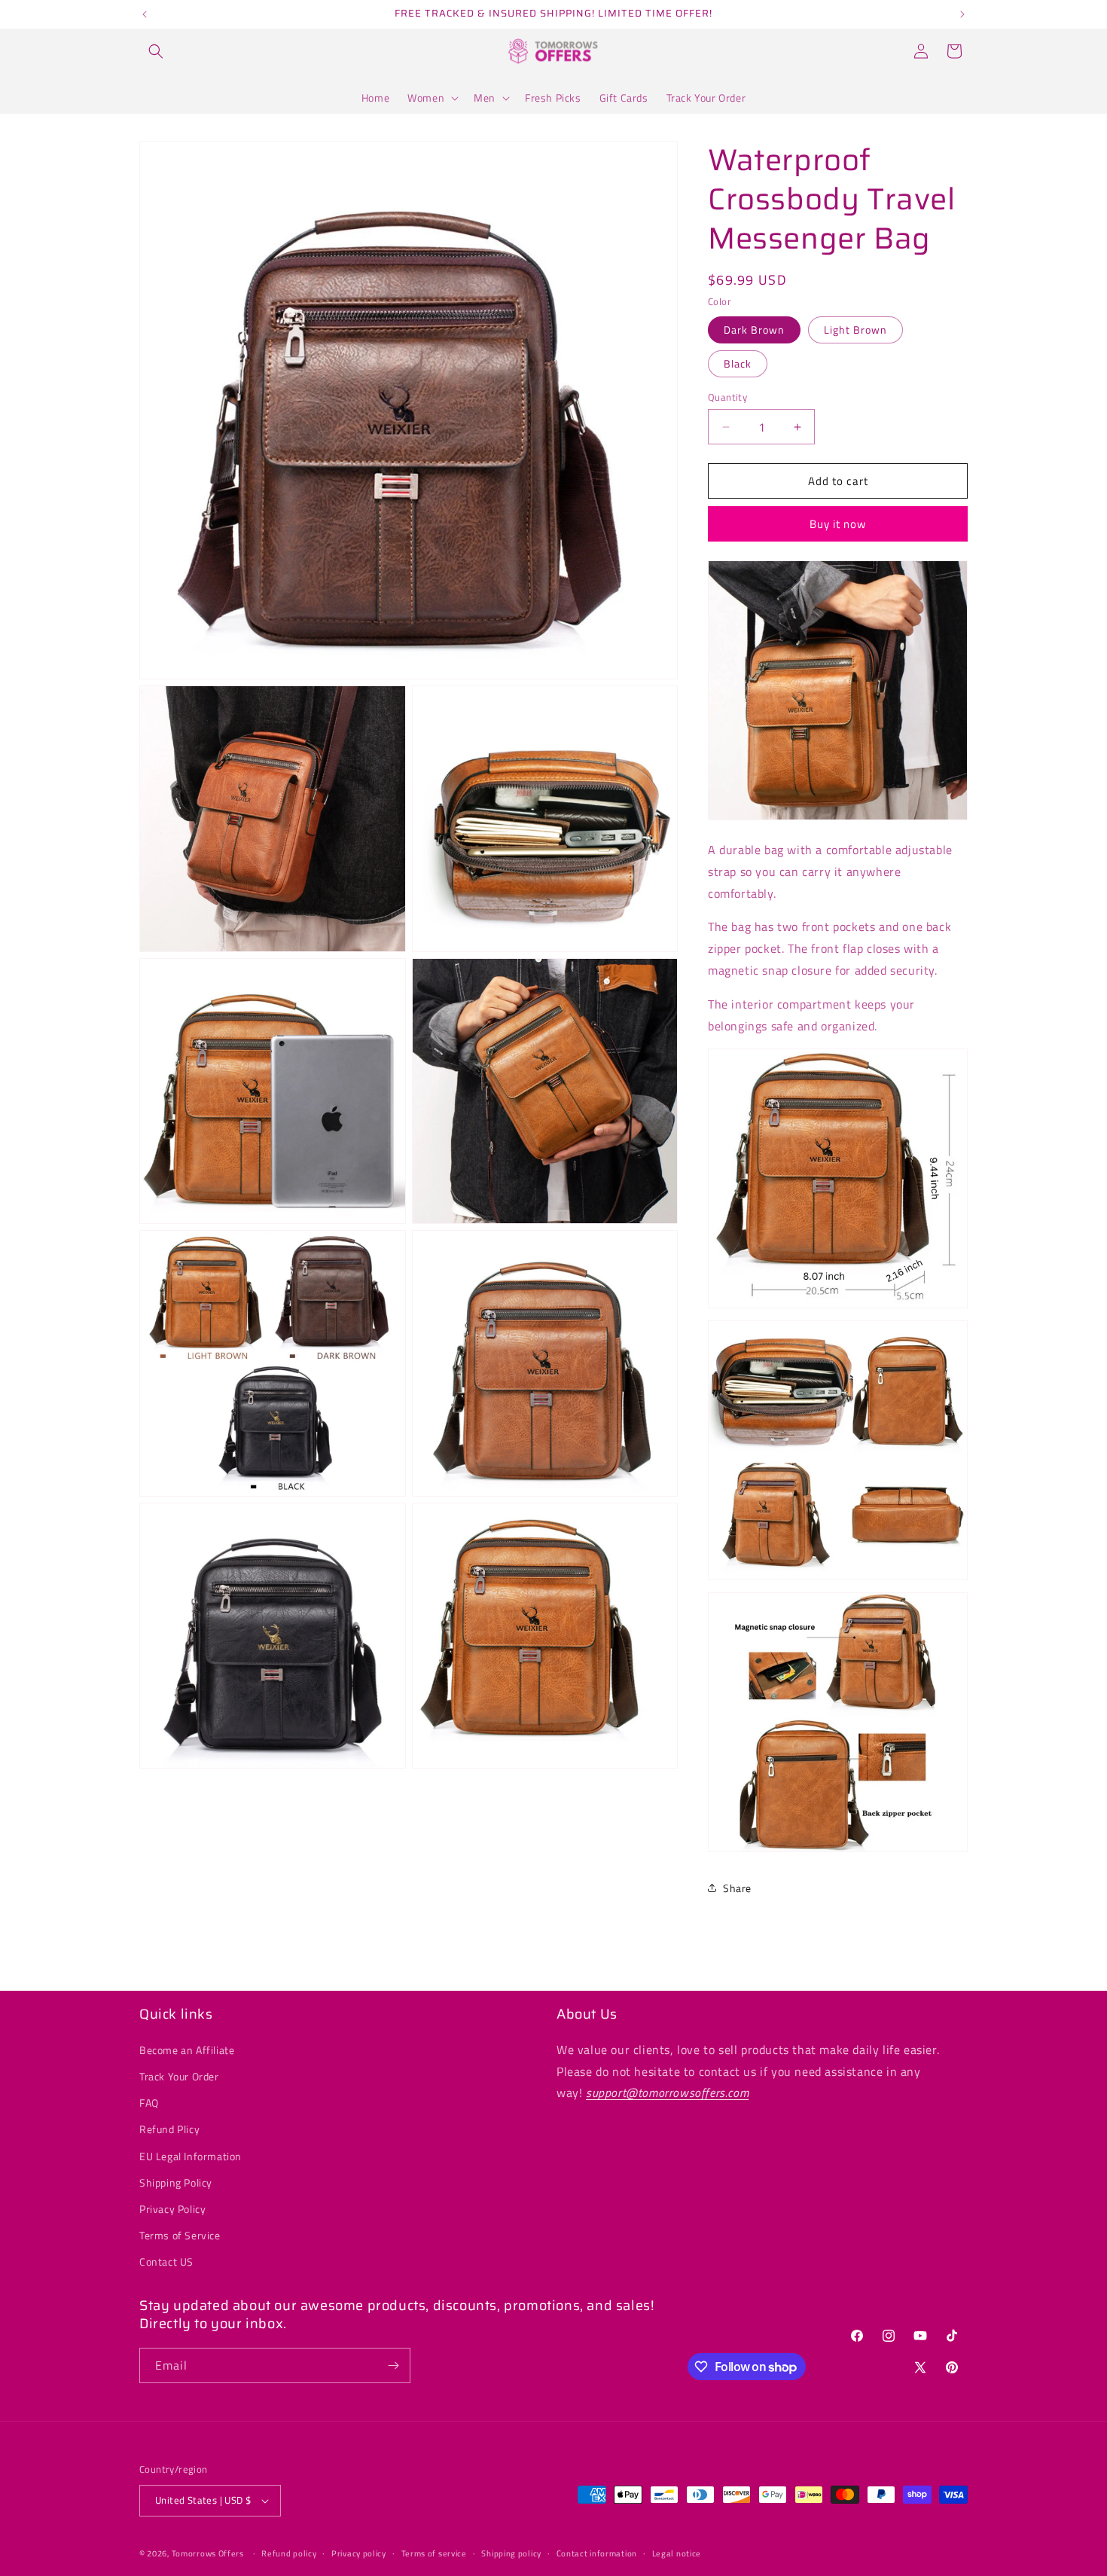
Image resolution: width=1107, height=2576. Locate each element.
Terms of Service (180, 2235)
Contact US (166, 2262)
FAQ (149, 2103)
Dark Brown (754, 330)
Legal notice (677, 2553)
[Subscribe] (393, 2365)
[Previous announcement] (145, 14)
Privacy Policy (172, 2209)
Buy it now (838, 524)
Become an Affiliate (187, 2050)
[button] (156, 51)
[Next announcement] (962, 14)
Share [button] (737, 1888)
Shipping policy (511, 2553)
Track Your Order (179, 2076)
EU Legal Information (191, 2156)
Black (738, 363)
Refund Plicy (169, 2129)
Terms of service (434, 2553)
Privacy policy (359, 2553)
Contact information (597, 2553)
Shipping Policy (176, 2182)
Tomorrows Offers (208, 2553)
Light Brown (855, 330)
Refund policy (289, 2553)
